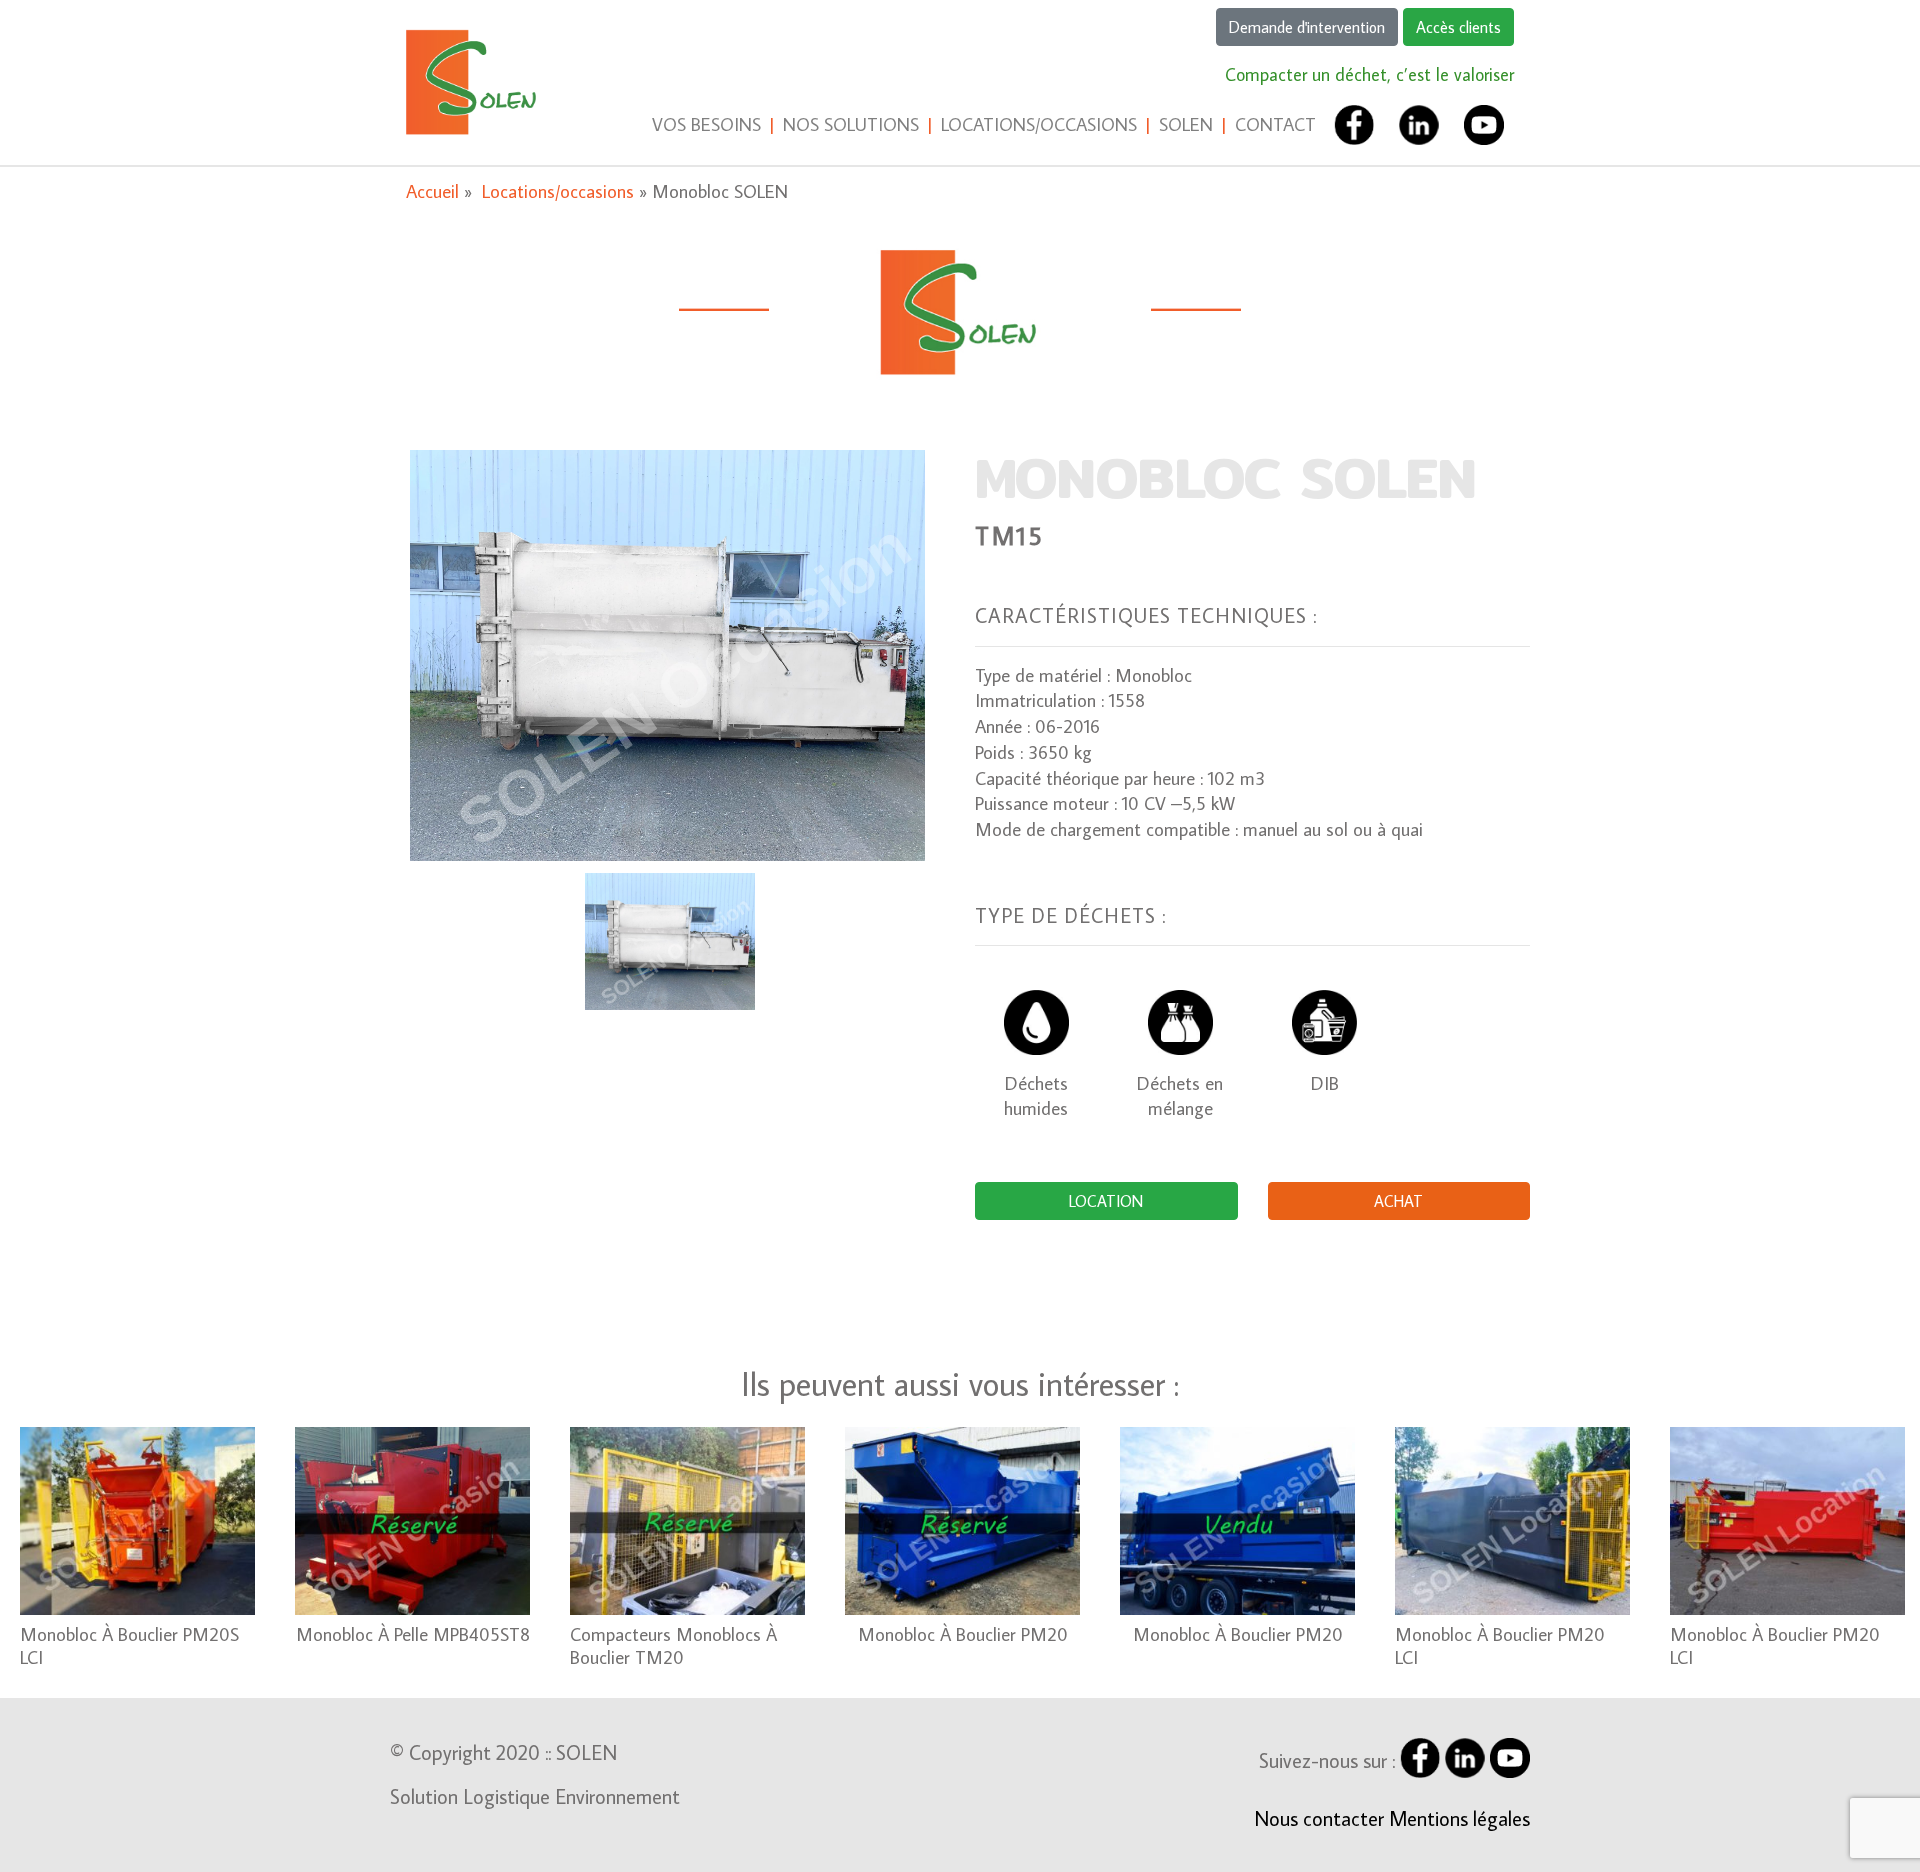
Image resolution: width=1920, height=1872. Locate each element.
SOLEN (1186, 124)
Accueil (435, 191)
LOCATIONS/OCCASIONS (1039, 124)
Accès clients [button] (1458, 27)
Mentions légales (1459, 1818)
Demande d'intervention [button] (1307, 27)
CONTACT (1275, 124)
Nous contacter (1319, 1818)
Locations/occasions (560, 191)
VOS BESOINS (706, 124)
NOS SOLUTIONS (851, 124)
